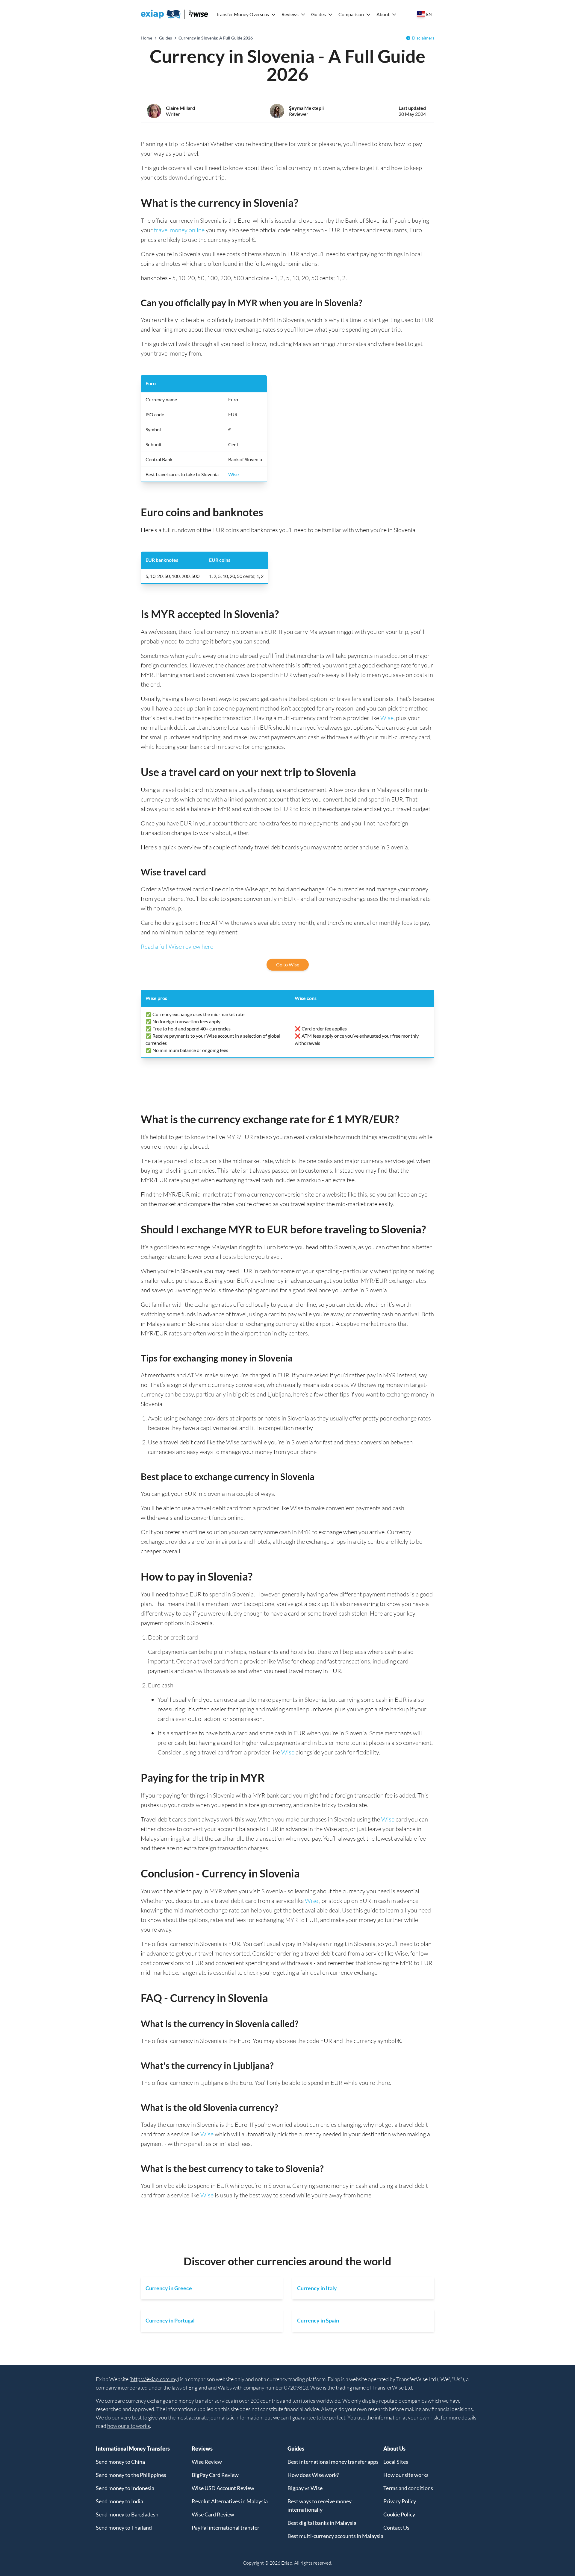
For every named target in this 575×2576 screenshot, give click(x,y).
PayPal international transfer (226, 2528)
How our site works (406, 2475)
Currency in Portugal (170, 2320)
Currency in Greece (169, 2288)
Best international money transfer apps (333, 2462)
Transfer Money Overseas (242, 14)
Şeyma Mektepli (306, 108)
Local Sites (396, 2462)
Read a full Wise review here (177, 947)
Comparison (351, 14)
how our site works (129, 2426)
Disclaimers (423, 38)
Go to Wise (288, 964)
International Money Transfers (133, 2449)
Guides (318, 14)
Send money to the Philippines (131, 2475)
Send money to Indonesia (125, 2488)
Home (146, 38)
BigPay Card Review (215, 2475)
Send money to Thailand (124, 2528)
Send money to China (120, 2462)
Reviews (290, 14)
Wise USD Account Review (223, 2488)
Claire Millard (180, 108)
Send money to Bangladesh (127, 2514)
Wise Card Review (213, 2514)
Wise (233, 474)
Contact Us (396, 2528)
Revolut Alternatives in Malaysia (230, 2501)
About (383, 14)
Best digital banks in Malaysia (322, 2523)
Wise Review (207, 2462)
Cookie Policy (399, 2514)
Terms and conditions (408, 2488)
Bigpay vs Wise (305, 2488)
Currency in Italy (317, 2288)
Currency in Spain (318, 2320)
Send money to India (119, 2501)
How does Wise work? (313, 2475)
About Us (394, 2449)
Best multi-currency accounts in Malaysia (335, 2536)
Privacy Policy (400, 2501)
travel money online (179, 230)
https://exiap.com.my (154, 2379)
